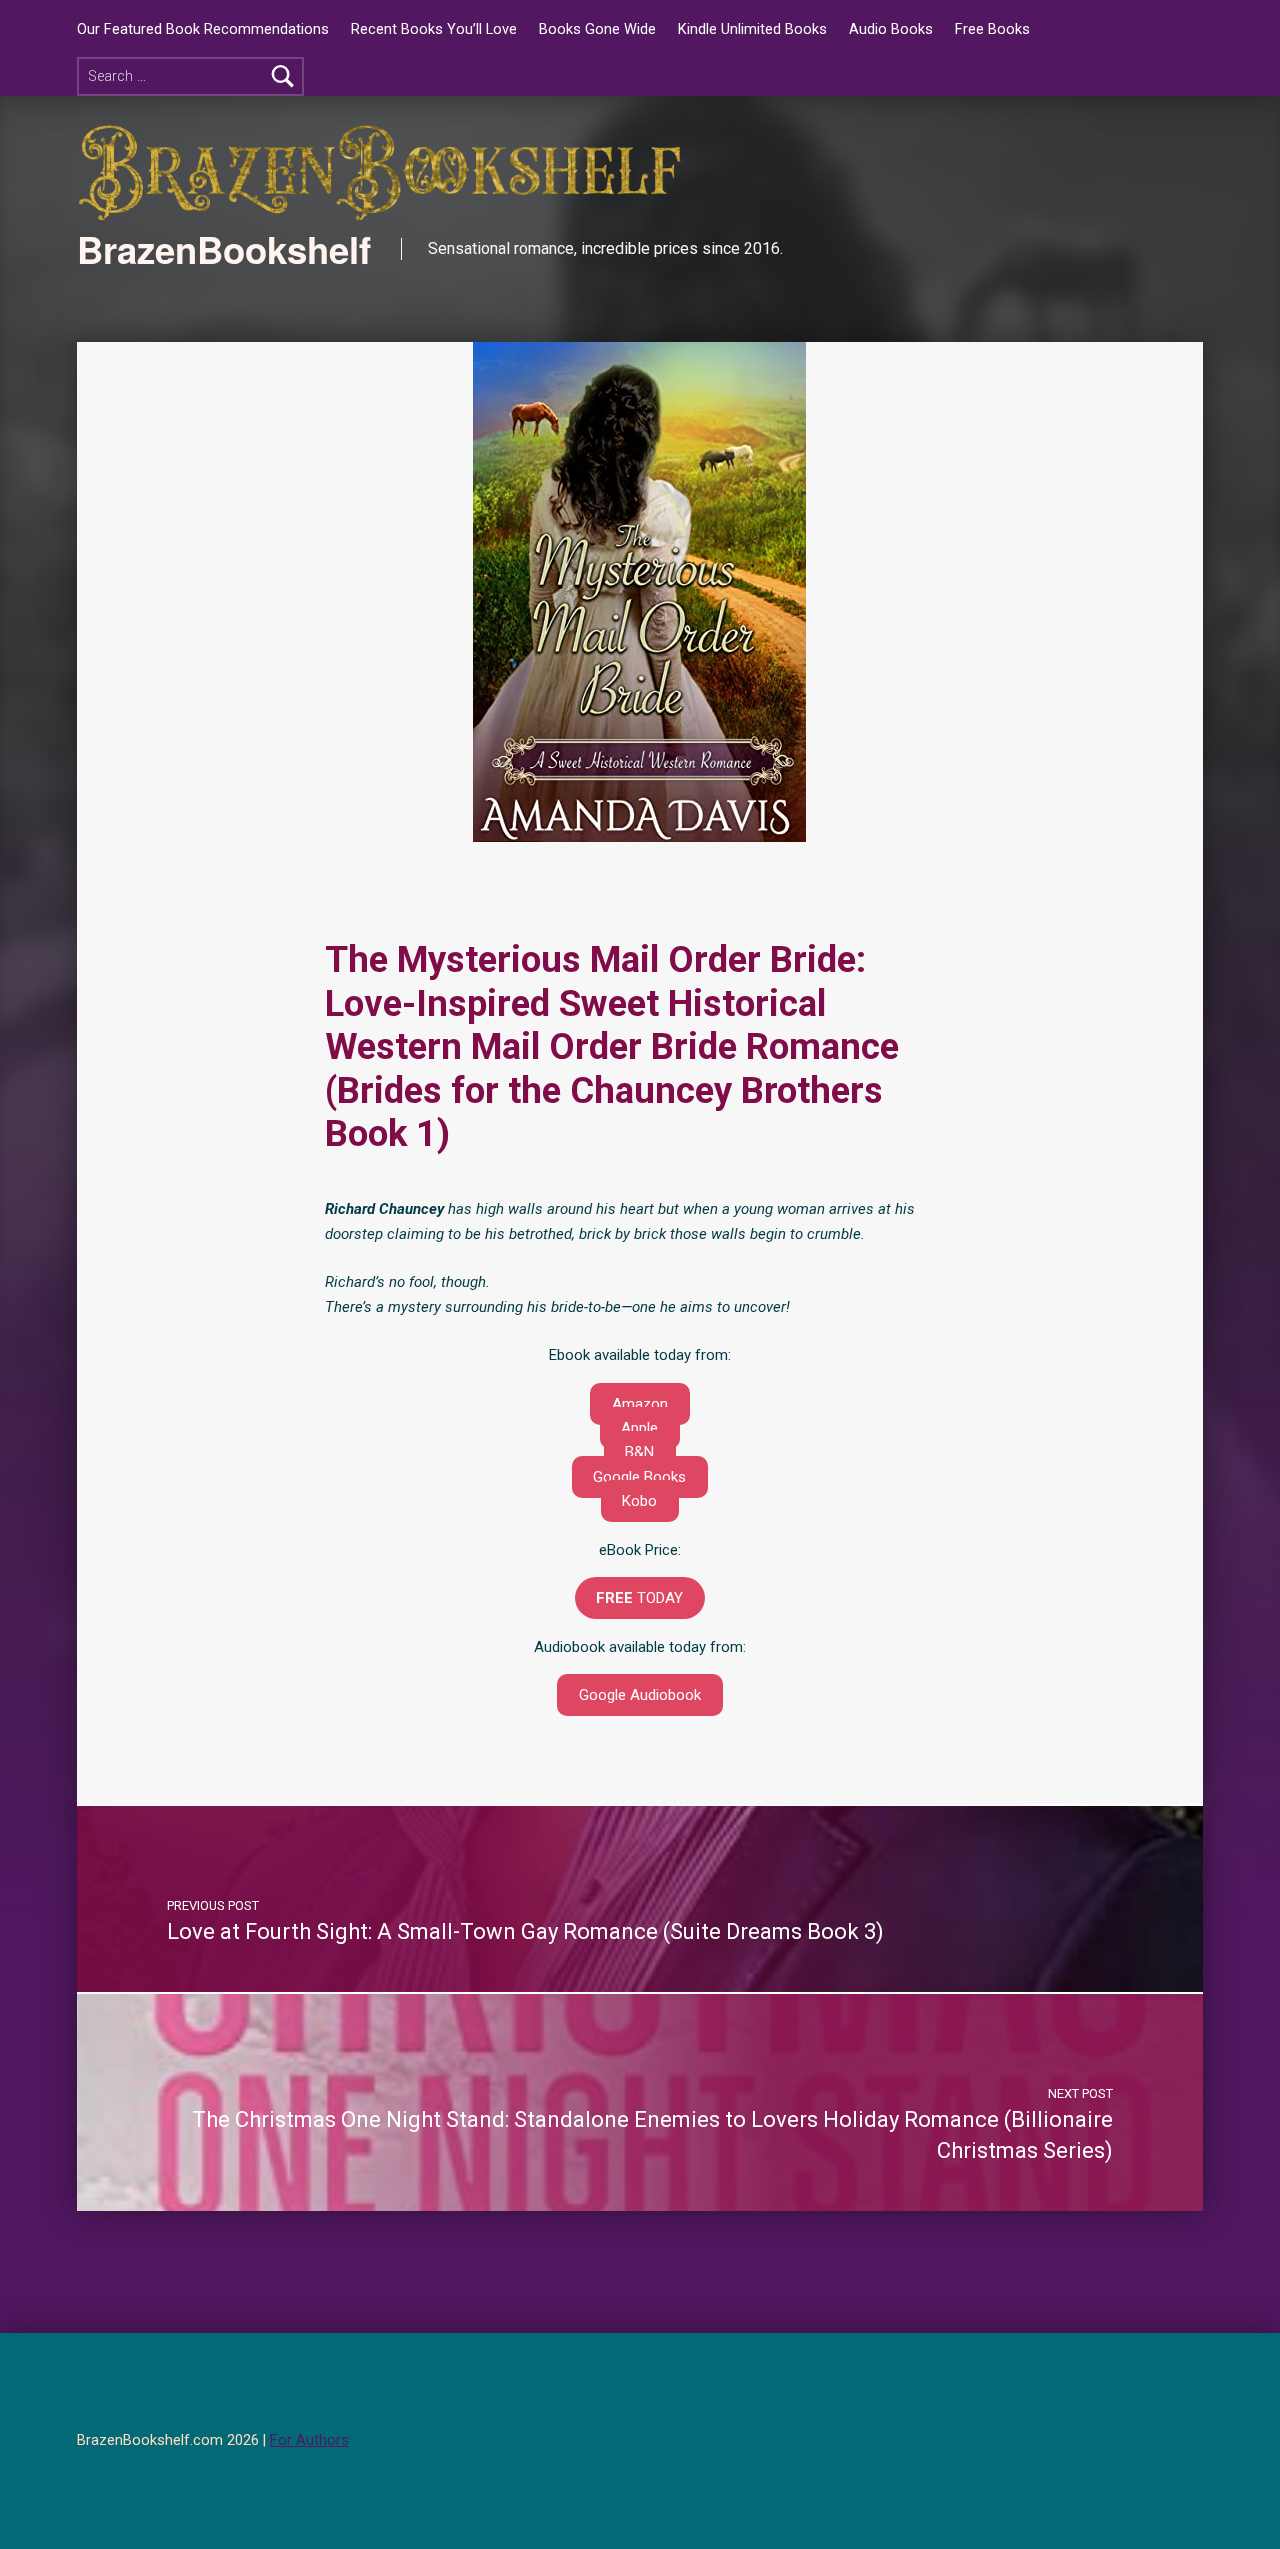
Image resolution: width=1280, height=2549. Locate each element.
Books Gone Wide (597, 29)
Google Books (639, 1477)
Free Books (992, 29)
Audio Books (891, 29)
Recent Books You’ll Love (434, 29)
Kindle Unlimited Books (752, 29)
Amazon (640, 1404)
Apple (639, 1428)
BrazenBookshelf (224, 249)
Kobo (639, 1501)
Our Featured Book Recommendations (203, 29)
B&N (639, 1452)
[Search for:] (190, 76)
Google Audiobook (640, 1695)
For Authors (309, 2440)
